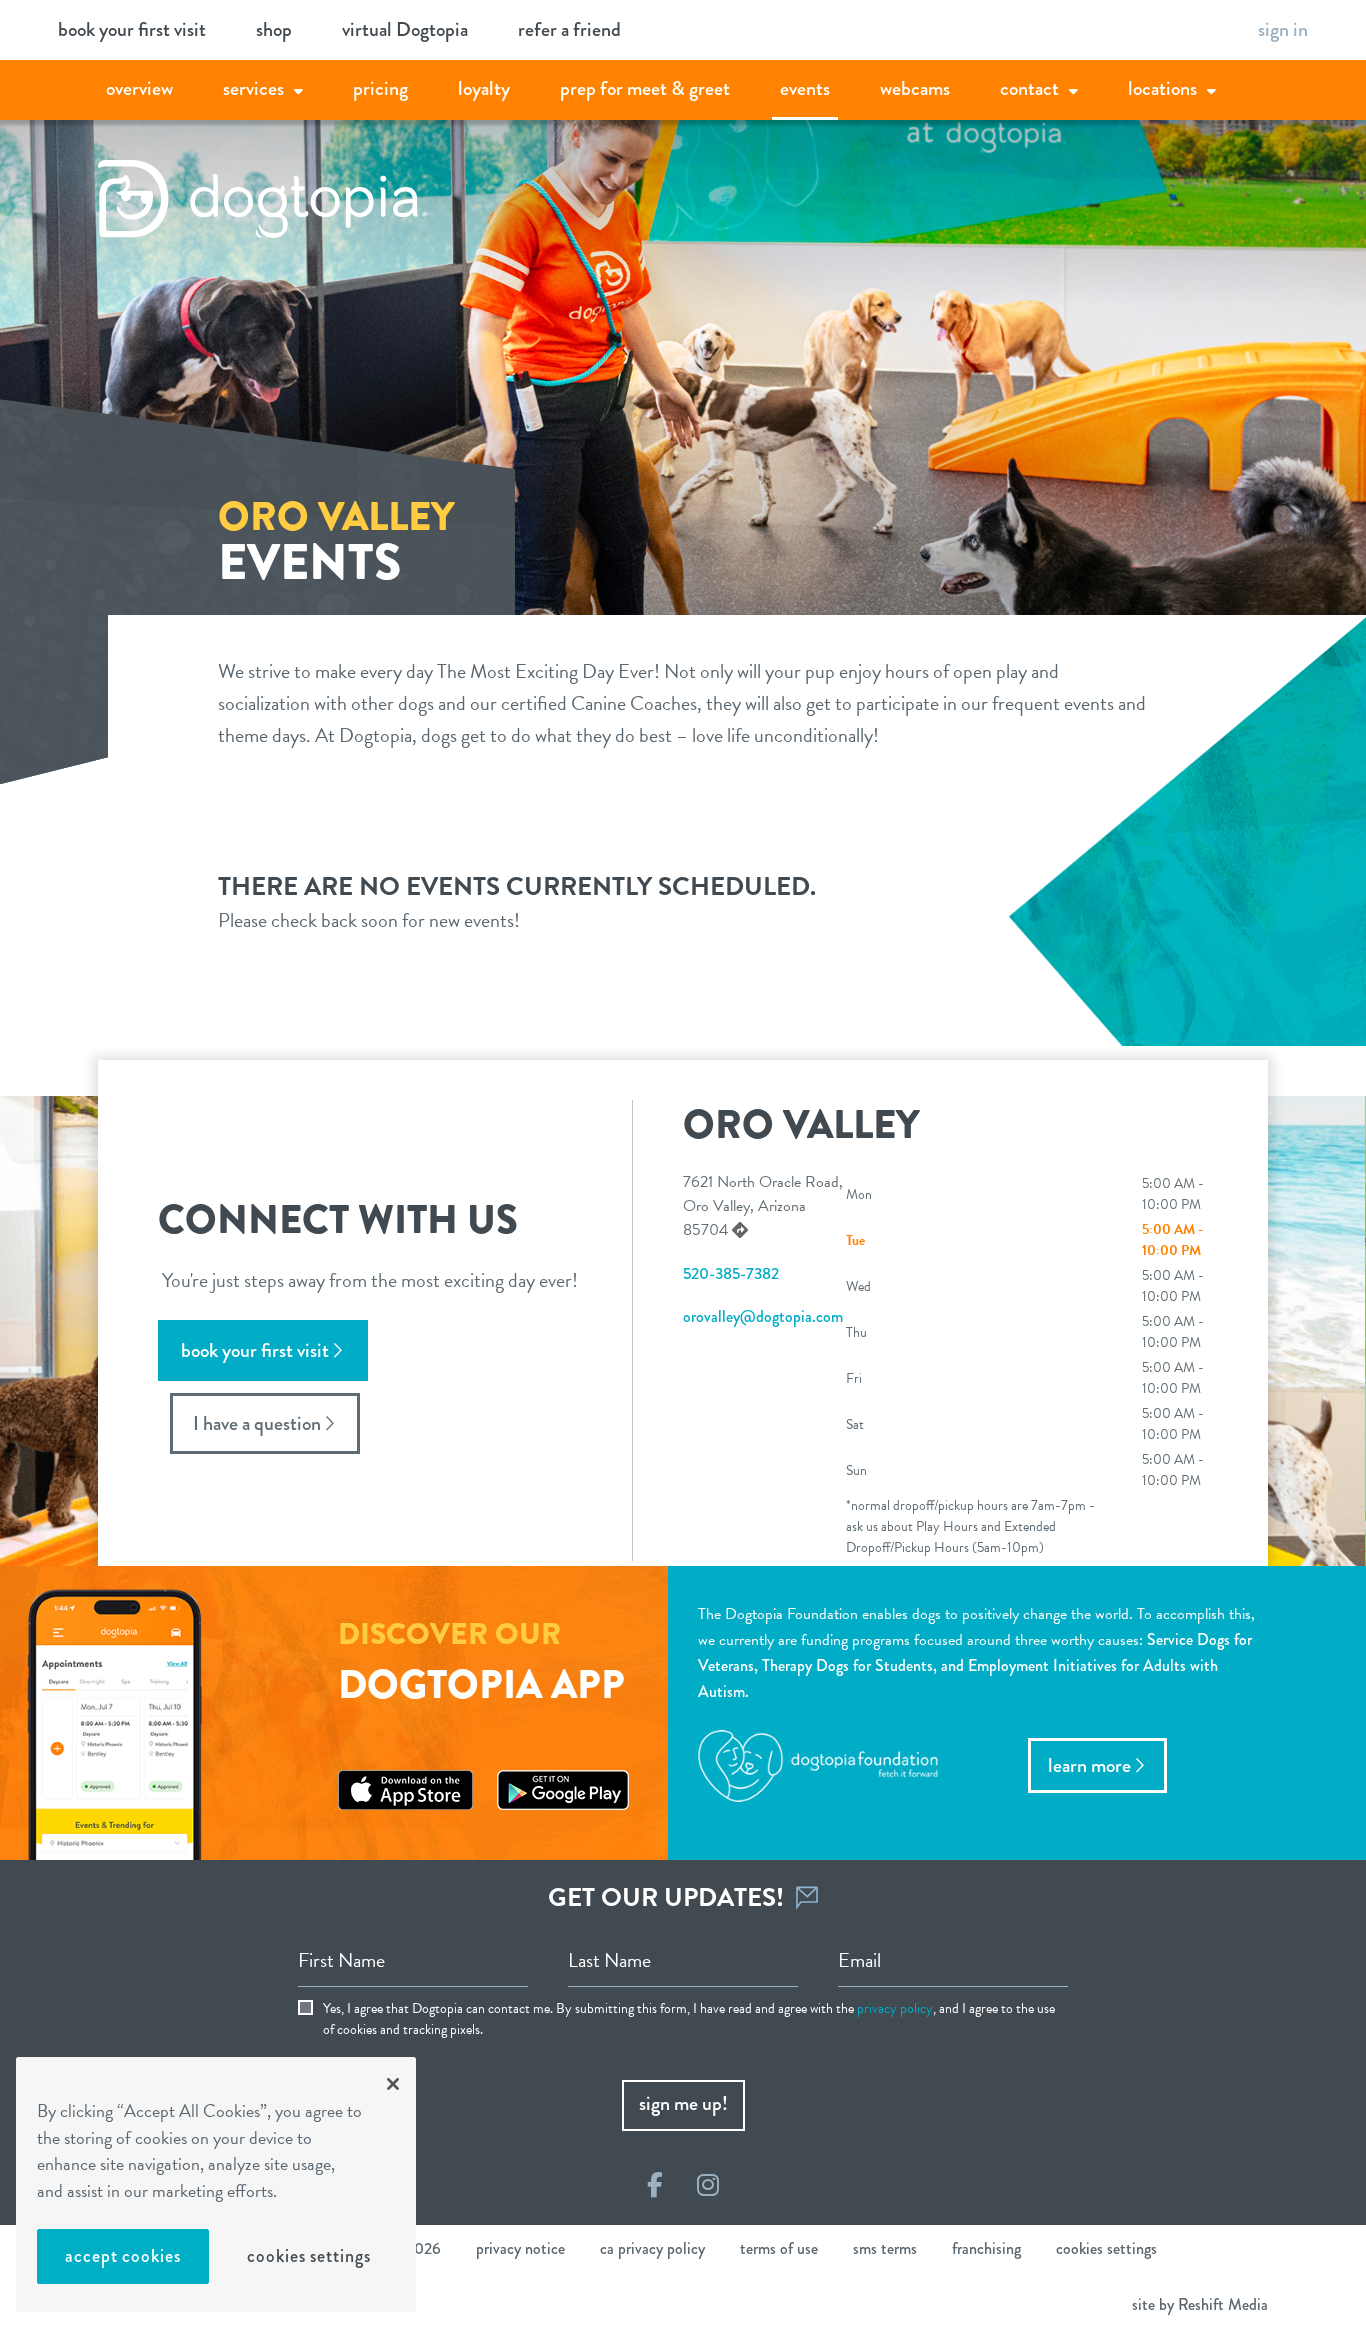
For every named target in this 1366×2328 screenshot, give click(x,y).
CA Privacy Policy (652, 2248)
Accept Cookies (123, 2256)
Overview (139, 88)
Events (805, 88)
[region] (216, 2184)
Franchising (986, 2248)
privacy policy (895, 2008)
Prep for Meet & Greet (645, 88)
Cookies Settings (308, 2256)
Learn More (1089, 1765)
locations (1162, 88)
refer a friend (569, 29)
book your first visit (132, 29)
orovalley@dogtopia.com (763, 1316)
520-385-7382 (731, 1273)
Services (253, 88)
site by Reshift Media (1200, 2304)
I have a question (257, 1423)
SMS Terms (885, 2248)
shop (274, 29)
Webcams (915, 88)
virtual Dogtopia (405, 29)
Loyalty (484, 88)
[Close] (393, 2084)
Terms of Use (779, 2248)
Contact (1029, 88)
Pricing (380, 88)
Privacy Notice (520, 2248)
